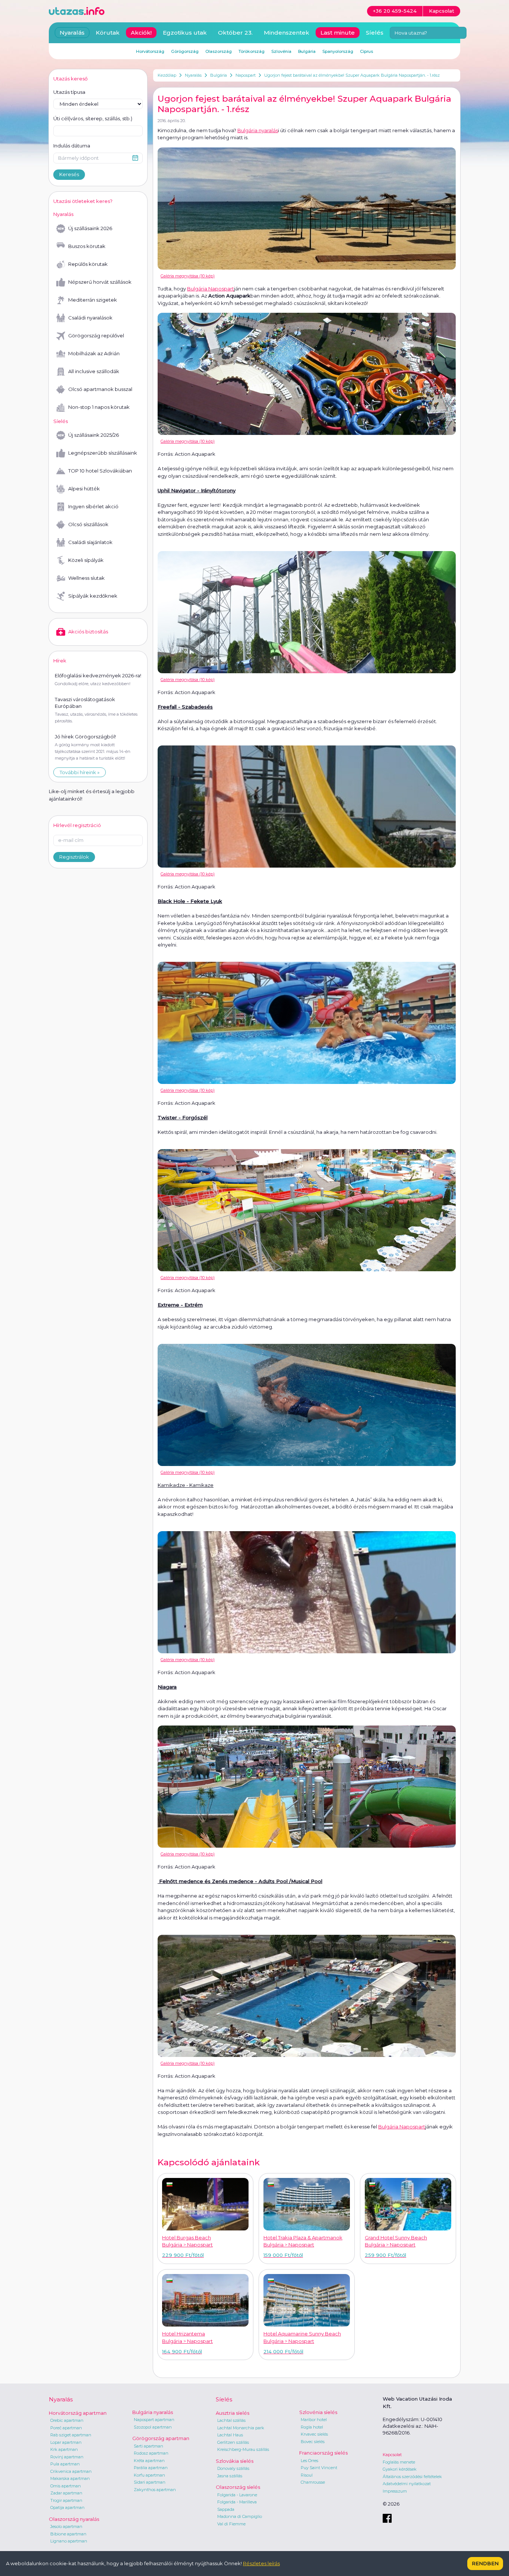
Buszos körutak (87, 246)
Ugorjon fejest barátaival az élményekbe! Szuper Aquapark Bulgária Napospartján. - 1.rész (352, 75)
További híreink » (80, 772)
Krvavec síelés (314, 2434)
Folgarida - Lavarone (237, 2495)
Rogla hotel (312, 2427)
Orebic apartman (67, 2420)
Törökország (252, 51)
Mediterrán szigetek (93, 300)
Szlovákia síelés (235, 2461)
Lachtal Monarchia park (241, 2428)
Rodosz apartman (151, 2453)
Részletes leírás (261, 2563)
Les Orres (309, 2461)
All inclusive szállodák (94, 371)
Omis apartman (66, 2486)
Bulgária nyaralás (258, 130)
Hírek (60, 661)
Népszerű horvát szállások (100, 282)
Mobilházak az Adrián (94, 353)
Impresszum (395, 2491)
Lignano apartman (69, 2541)
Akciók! (141, 33)
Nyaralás (193, 75)
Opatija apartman (67, 2507)
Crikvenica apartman (71, 2471)
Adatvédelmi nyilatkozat (407, 2484)
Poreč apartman (66, 2428)
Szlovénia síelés (318, 2412)
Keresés (69, 174)
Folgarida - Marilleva (237, 2502)
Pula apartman (65, 2464)
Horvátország (150, 51)
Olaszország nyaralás (74, 2519)
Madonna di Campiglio (240, 2516)
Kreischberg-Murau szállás (243, 2449)
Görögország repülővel (96, 335)
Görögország (185, 51)
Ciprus (366, 51)
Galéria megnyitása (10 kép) (188, 276)
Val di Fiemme (231, 2524)
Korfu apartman (149, 2475)
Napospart (246, 75)
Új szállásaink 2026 (90, 228)
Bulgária (219, 75)
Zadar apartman (66, 2493)
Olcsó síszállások (88, 524)
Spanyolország (338, 51)
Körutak (108, 33)
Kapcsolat (392, 2455)
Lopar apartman (66, 2442)
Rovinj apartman (67, 2457)
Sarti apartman (148, 2446)
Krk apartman (64, 2449)
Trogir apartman (66, 2500)
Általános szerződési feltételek (412, 2477)
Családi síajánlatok (90, 542)
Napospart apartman (154, 2420)
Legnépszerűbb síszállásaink (103, 453)
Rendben (485, 2563)
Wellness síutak (86, 578)
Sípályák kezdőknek (93, 596)
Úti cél (93, 118)
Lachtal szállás (231, 2420)
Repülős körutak (88, 264)
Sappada (226, 2509)
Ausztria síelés (233, 2413)
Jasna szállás (230, 2476)
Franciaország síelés (323, 2453)
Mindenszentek (287, 33)
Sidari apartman (150, 2482)
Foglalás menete (399, 2462)
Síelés (375, 33)
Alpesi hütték (84, 489)
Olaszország (219, 51)
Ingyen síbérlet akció (93, 506)
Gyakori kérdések (400, 2469)
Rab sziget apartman (71, 2435)
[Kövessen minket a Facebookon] (387, 2518)
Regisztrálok (74, 857)
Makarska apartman (70, 2478)
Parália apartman (151, 2468)
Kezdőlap (167, 75)
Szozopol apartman (153, 2427)
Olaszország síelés (238, 2487)
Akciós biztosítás (88, 632)
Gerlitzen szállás (233, 2442)
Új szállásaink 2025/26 (94, 435)
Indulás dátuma (72, 146)
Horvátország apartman (78, 2413)
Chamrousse (313, 2482)
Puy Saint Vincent (319, 2468)
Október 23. (235, 33)
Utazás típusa (69, 92)
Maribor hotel (314, 2420)
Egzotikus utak (185, 33)
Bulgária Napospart (211, 289)
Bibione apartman (68, 2534)
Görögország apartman (161, 2438)
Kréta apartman (149, 2461)
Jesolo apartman (66, 2526)
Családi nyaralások (90, 318)
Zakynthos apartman (155, 2490)
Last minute (338, 33)
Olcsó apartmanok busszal (100, 389)
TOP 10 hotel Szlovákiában (100, 471)
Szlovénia (281, 51)
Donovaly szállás (233, 2468)
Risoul (307, 2475)
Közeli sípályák (86, 560)
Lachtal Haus (230, 2435)
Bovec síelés (313, 2442)
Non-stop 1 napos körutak (99, 407)
